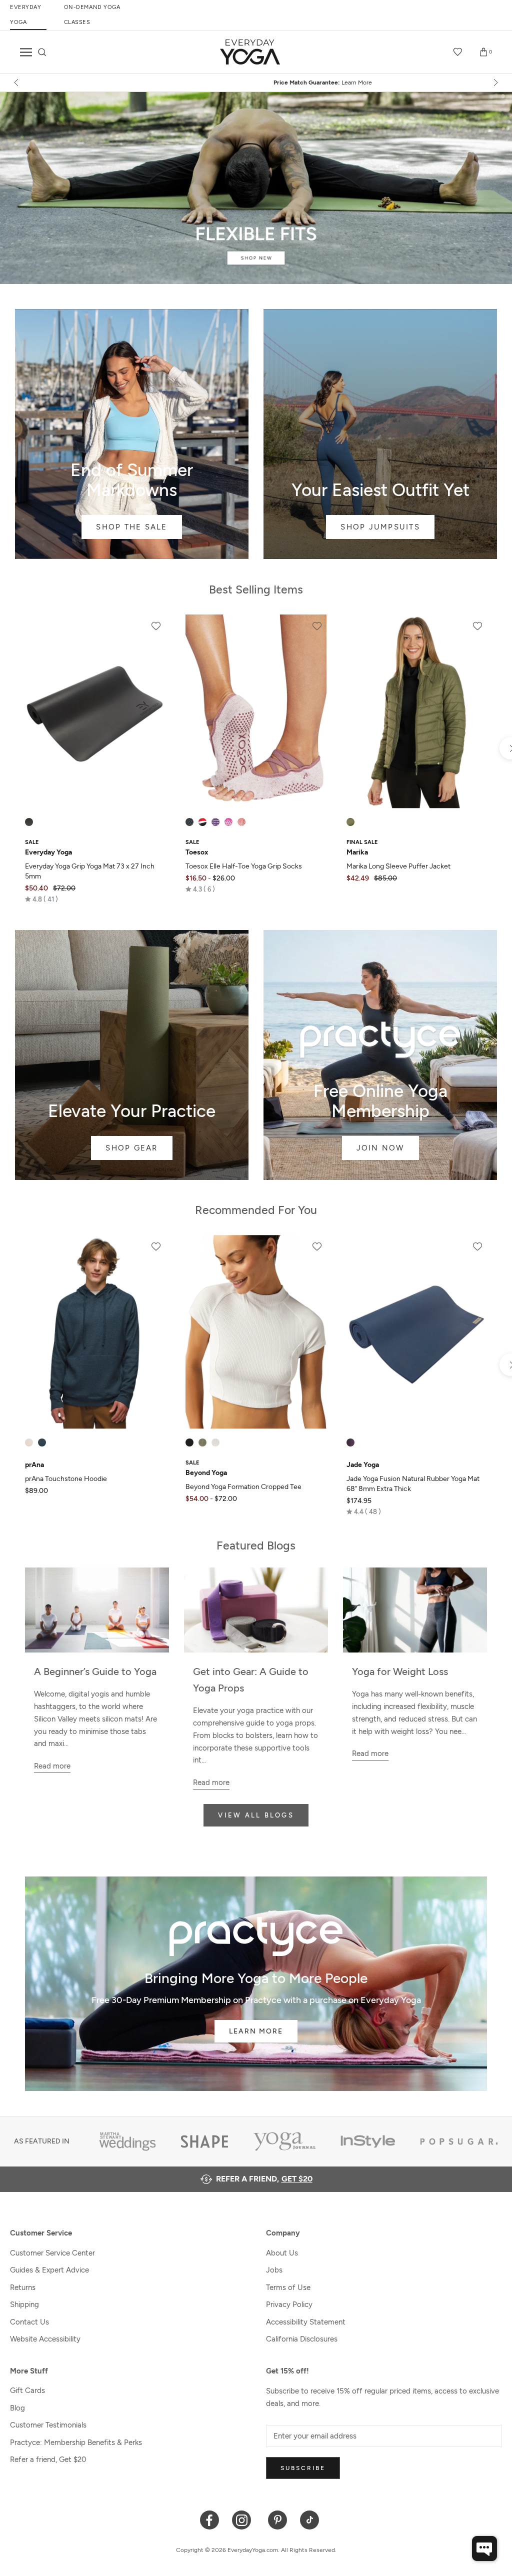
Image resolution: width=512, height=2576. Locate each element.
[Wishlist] (458, 52)
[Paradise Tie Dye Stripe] (228, 822)
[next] (495, 82)
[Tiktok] (310, 2519)
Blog (17, 2408)
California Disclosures (302, 2339)
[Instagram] (244, 2519)
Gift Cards (27, 2390)
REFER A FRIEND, (264, 2179)
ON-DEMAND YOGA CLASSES (92, 15)
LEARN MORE (256, 2031)
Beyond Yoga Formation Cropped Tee (243, 1487)
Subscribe (303, 2468)
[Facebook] (210, 2519)
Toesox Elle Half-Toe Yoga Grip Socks (244, 866)
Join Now (380, 1055)
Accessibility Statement (306, 2322)
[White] (215, 1442)
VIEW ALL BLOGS (256, 1815)
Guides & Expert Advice (49, 2270)
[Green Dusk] (202, 1442)
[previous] (17, 82)
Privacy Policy (289, 2304)
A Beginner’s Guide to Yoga (95, 1671)
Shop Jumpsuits (380, 434)
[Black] (29, 822)
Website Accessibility (45, 2339)
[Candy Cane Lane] (202, 822)
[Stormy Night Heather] (42, 1442)
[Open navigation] (26, 52)
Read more (52, 1766)
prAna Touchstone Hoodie (66, 1479)
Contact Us (29, 2322)
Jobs (274, 2270)
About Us (282, 2253)
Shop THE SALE (132, 434)
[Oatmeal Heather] (29, 1442)
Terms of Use (288, 2287)
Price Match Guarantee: (256, 82)
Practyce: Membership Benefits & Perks (76, 2442)
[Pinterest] (278, 2519)
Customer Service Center (52, 2253)
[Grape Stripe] (215, 822)
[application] (484, 2548)
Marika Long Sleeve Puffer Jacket (398, 866)
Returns (23, 2287)
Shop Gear (132, 1055)
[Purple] (350, 1442)
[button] (41, 899)
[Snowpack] (189, 822)
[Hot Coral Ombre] (241, 822)
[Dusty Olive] (350, 822)
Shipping (24, 2304)
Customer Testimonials (48, 2425)
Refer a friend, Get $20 (48, 2459)
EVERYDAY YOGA (25, 15)
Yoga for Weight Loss (400, 1671)
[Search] (42, 52)
